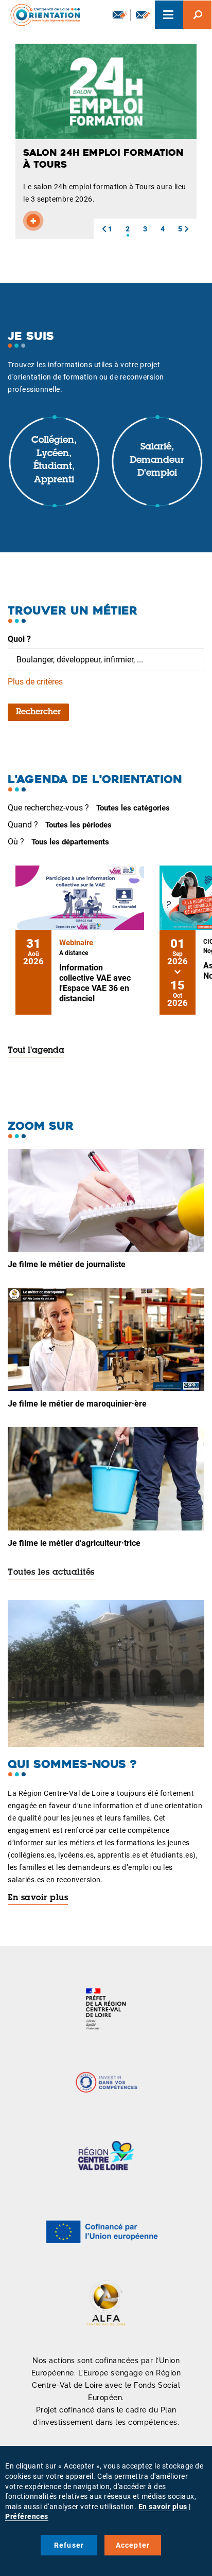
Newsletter (119, 15)
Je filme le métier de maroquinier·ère (77, 1404)
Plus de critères (35, 682)
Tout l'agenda (36, 1051)
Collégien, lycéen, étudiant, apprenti (54, 461)
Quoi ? (19, 639)
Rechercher (38, 712)
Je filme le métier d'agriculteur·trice (74, 1543)
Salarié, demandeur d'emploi (157, 461)
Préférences (27, 2516)
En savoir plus (38, 1898)
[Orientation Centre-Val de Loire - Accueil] (42, 15)
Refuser (69, 2545)
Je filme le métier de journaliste (67, 1264)
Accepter (133, 2545)
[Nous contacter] (143, 15)
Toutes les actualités (51, 1573)
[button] (104, 229)
